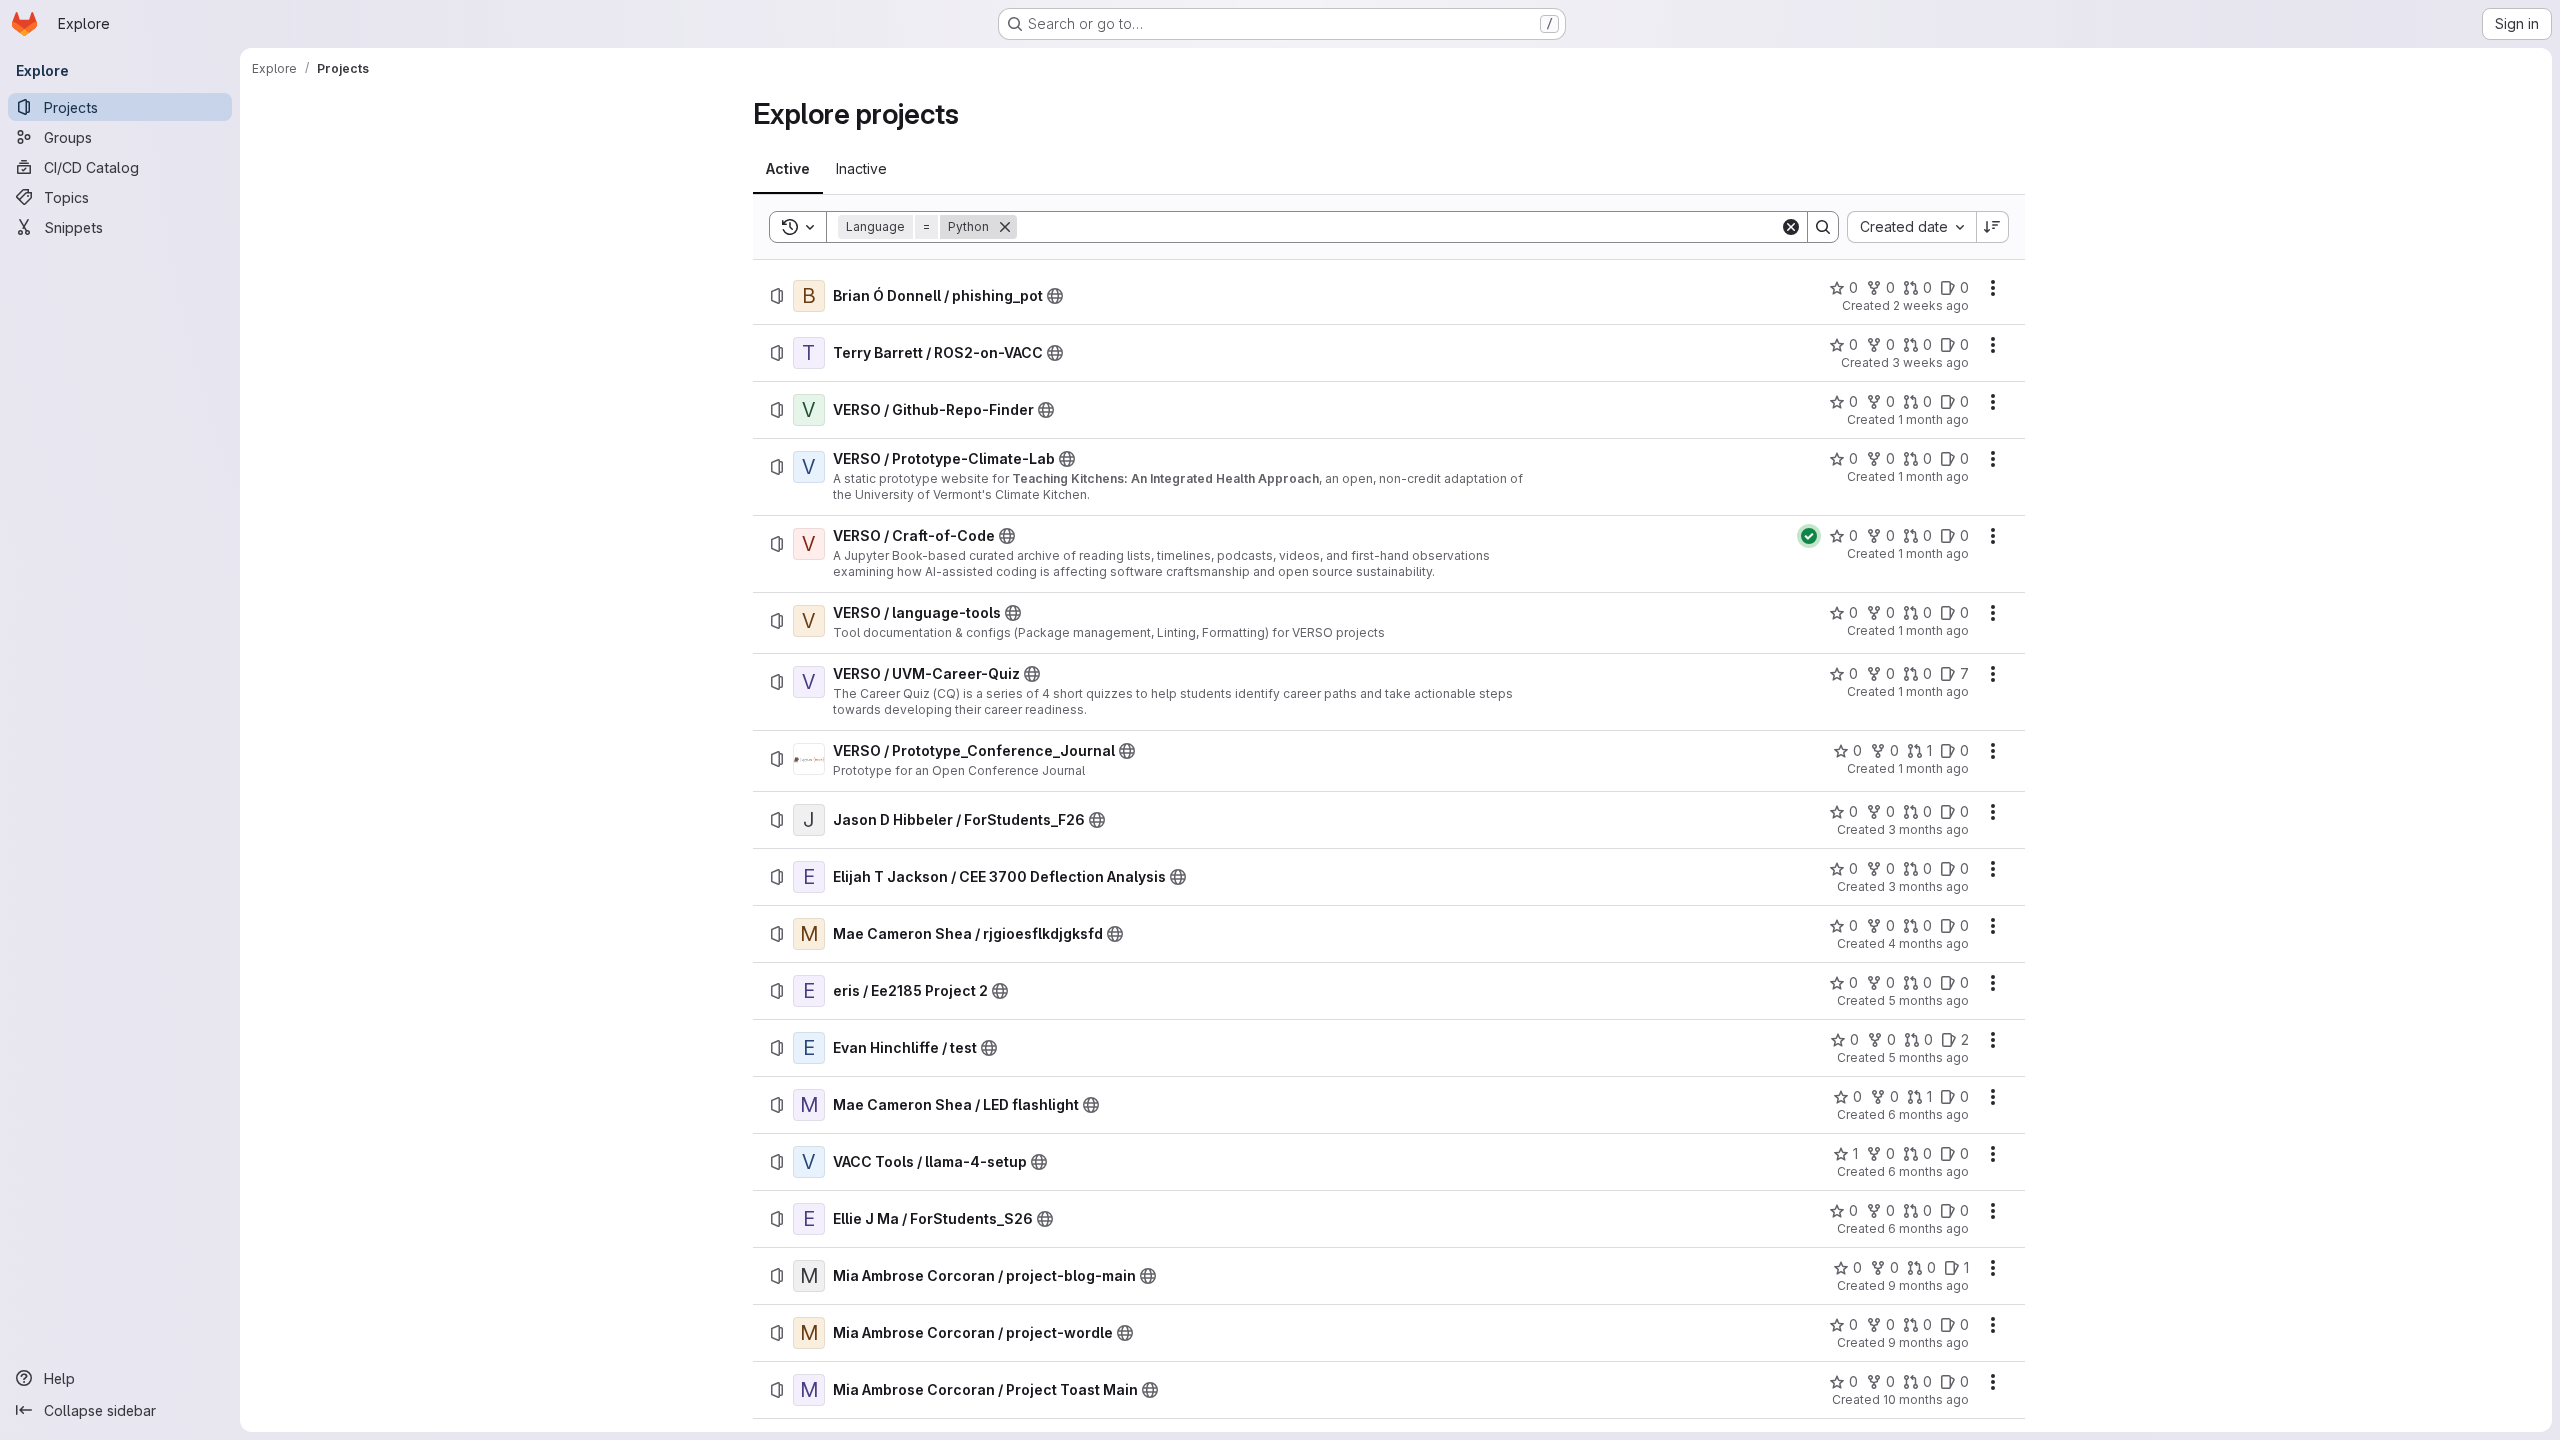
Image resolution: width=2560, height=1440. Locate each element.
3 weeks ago (1930, 362)
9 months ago (1928, 1285)
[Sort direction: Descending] (1993, 227)
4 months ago (1928, 943)
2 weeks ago (1931, 305)
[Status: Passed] (1809, 536)
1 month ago (1933, 419)
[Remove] (1005, 227)
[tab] (788, 169)
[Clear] (1791, 227)
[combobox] (1911, 227)
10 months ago (1926, 1399)
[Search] (1823, 227)
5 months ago (1928, 1000)
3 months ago (1928, 829)
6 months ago (1928, 1114)
